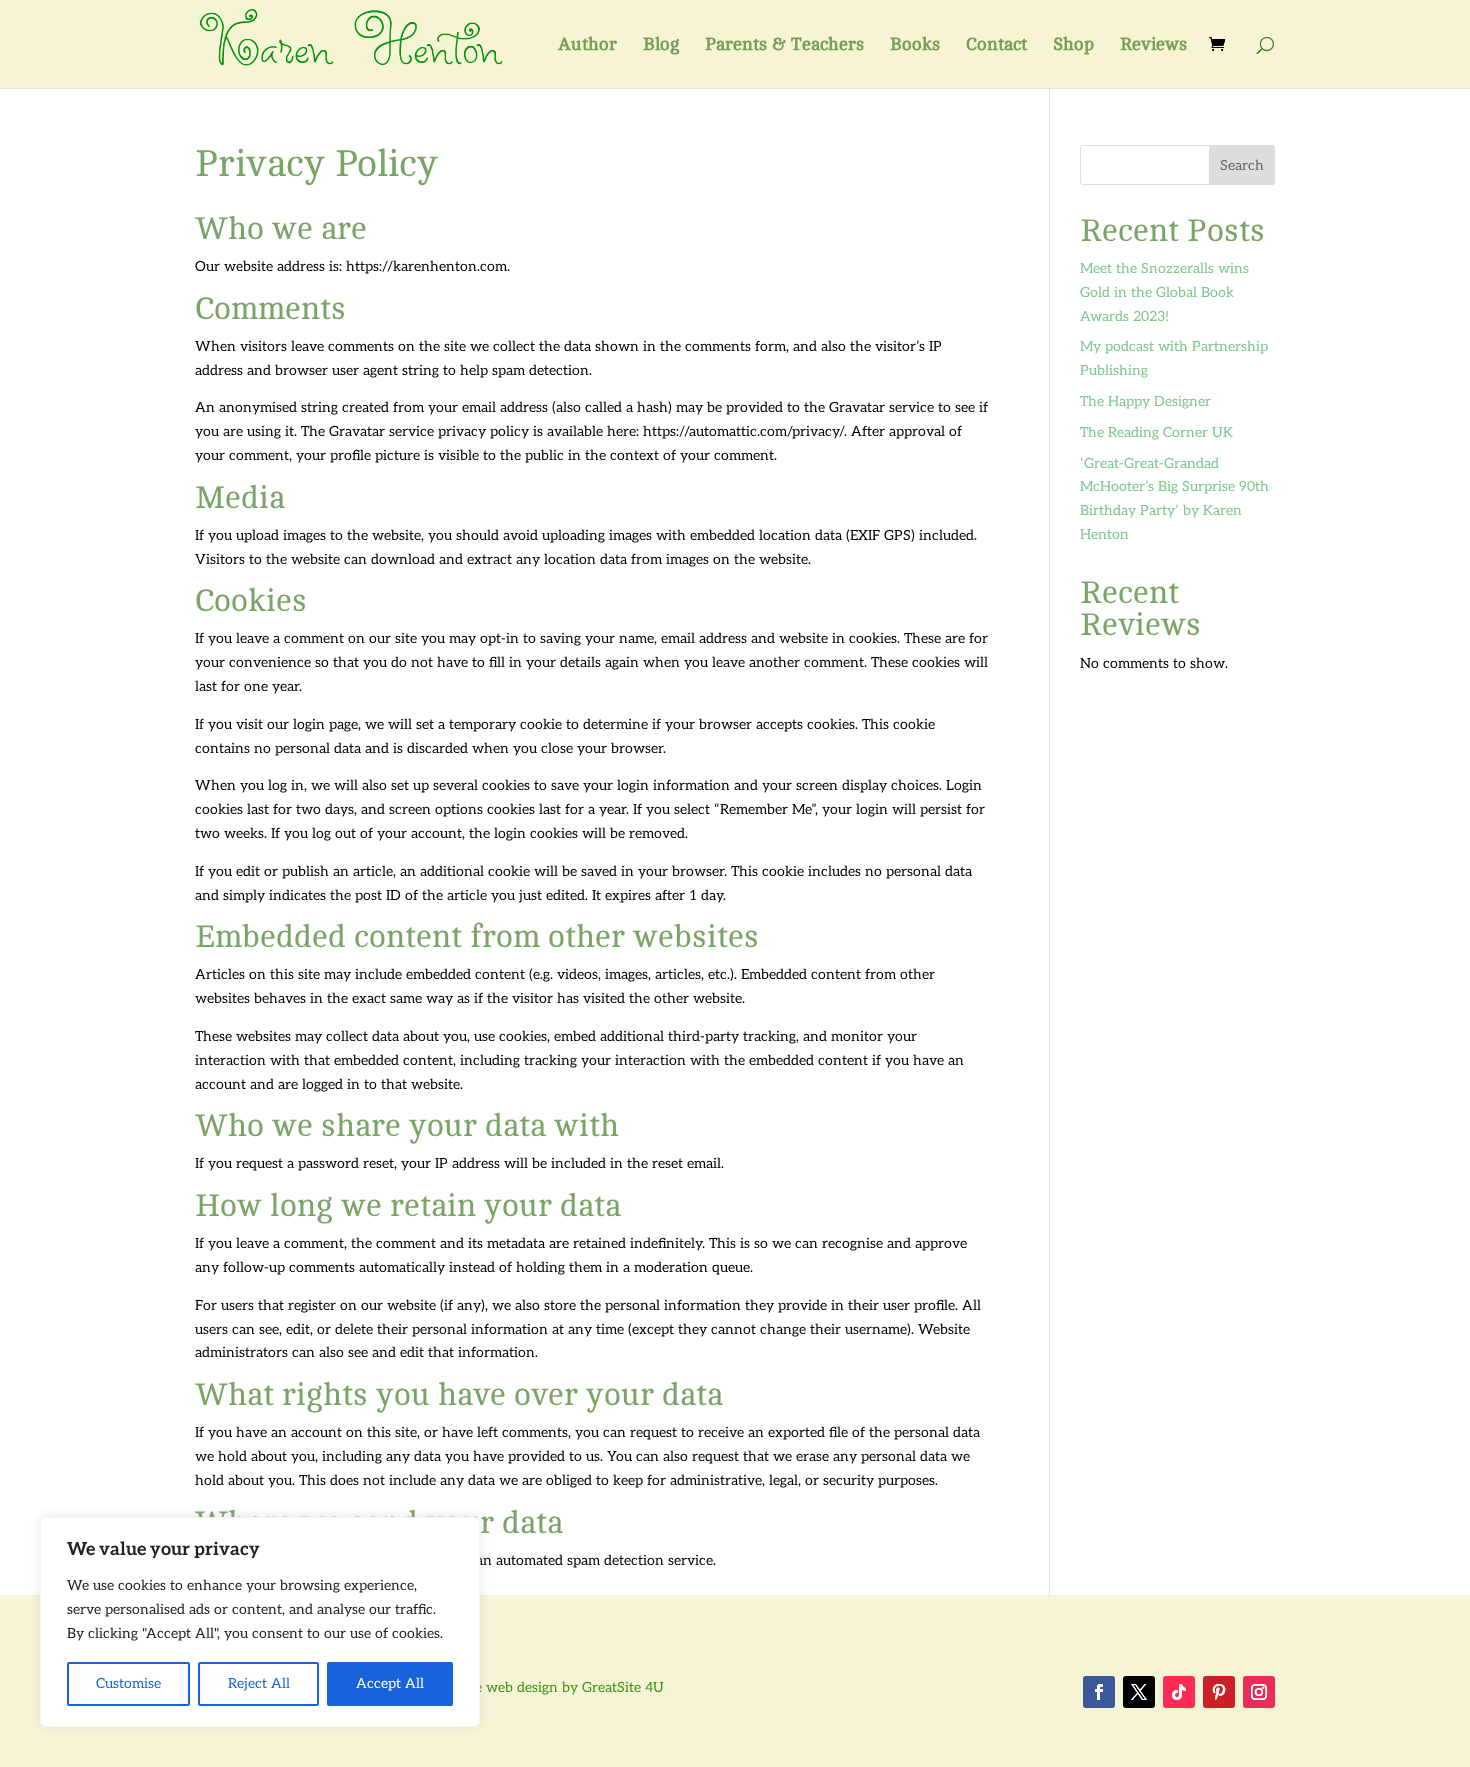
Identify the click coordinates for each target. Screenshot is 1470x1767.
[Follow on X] (1139, 1692)
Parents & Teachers (784, 45)
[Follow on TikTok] (1179, 1692)
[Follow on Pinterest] (1219, 1692)
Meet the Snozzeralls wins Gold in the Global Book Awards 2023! (1164, 292)
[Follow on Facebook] (1099, 1692)
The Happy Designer (1145, 401)
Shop (1073, 45)
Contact (996, 45)
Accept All (390, 1683)
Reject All (259, 1683)
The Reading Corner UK (1156, 432)
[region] (260, 1622)
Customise (128, 1683)
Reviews (1153, 45)
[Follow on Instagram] (1259, 1692)
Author (587, 45)
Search (1242, 165)
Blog (661, 45)
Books (915, 45)
